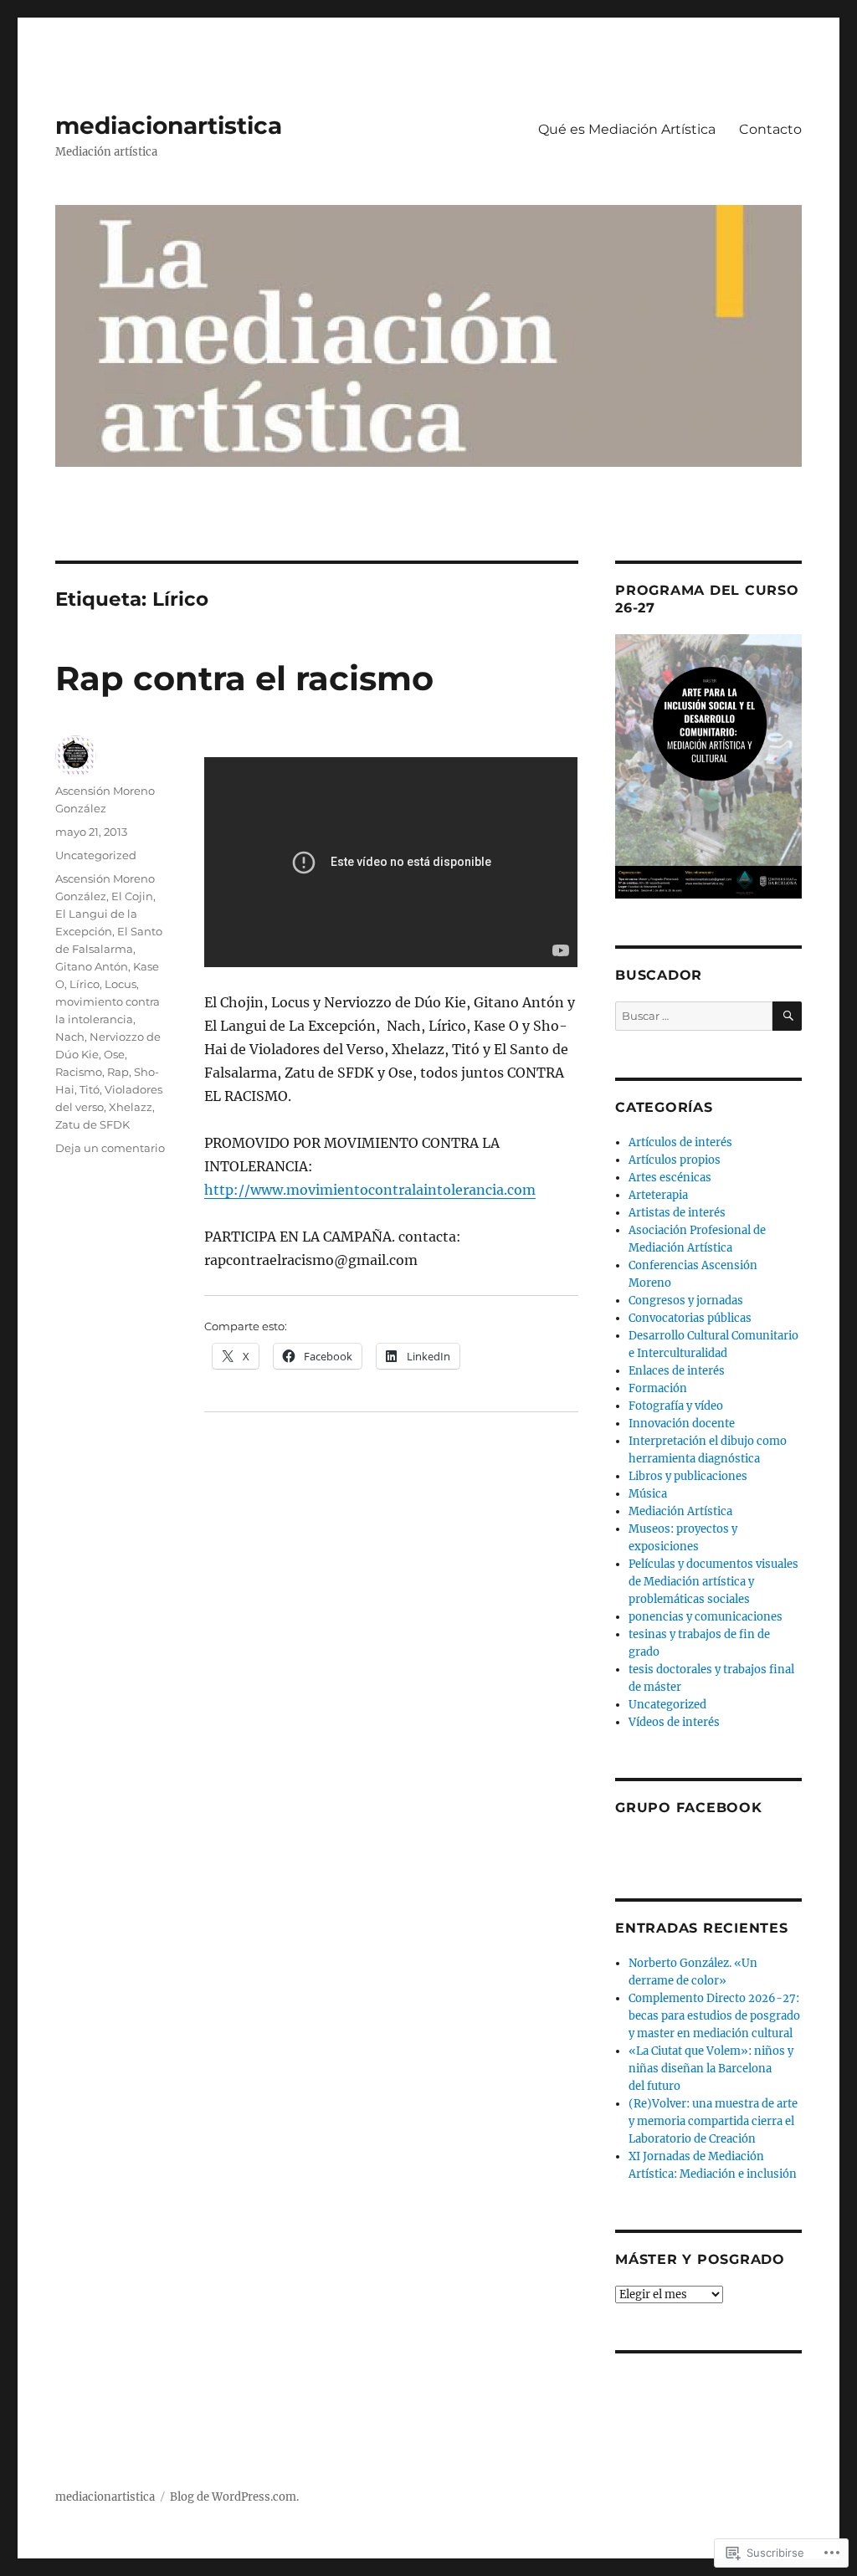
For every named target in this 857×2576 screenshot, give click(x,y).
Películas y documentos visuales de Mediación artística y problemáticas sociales (713, 1582)
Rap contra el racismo (244, 678)
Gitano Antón (92, 966)
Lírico (85, 984)
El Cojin (132, 896)
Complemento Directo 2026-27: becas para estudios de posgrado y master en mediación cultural (714, 2016)
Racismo (79, 1072)
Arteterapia (658, 1195)
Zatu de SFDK (92, 1124)
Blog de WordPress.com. (234, 2497)
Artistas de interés (677, 1213)
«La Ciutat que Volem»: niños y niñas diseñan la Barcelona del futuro (711, 2069)
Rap (118, 1072)
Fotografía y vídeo (676, 1406)
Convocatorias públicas (690, 1318)
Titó (90, 1089)
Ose (114, 1054)
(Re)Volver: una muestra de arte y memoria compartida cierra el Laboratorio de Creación (713, 2121)
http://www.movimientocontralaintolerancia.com (370, 1190)
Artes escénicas (670, 1178)
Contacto (770, 129)
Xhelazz (131, 1107)
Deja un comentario (110, 1148)
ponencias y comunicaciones (706, 1617)
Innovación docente (682, 1424)
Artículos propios (675, 1160)
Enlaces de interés (677, 1371)
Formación (658, 1388)
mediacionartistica (169, 125)
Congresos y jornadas (686, 1301)
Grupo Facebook (689, 1808)
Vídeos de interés (674, 1722)
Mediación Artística (680, 1511)
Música (648, 1494)
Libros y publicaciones (688, 1476)
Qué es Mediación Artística (627, 129)
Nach (70, 1037)
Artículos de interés (680, 1142)
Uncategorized (96, 855)
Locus (121, 984)
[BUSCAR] (787, 1016)
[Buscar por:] (694, 1016)
